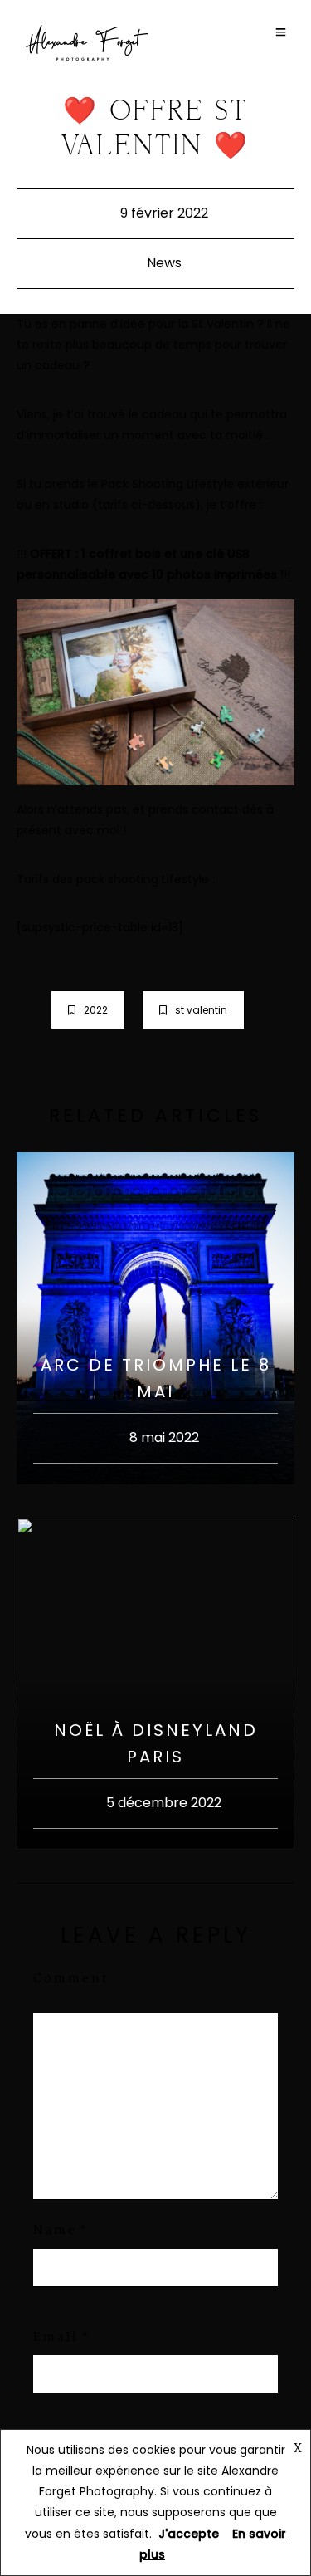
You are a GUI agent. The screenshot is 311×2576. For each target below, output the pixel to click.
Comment (71, 1979)
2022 (96, 1010)
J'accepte (189, 2534)
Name (55, 2231)
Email (56, 2338)
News (164, 263)
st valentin (201, 1010)
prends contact (194, 809)
